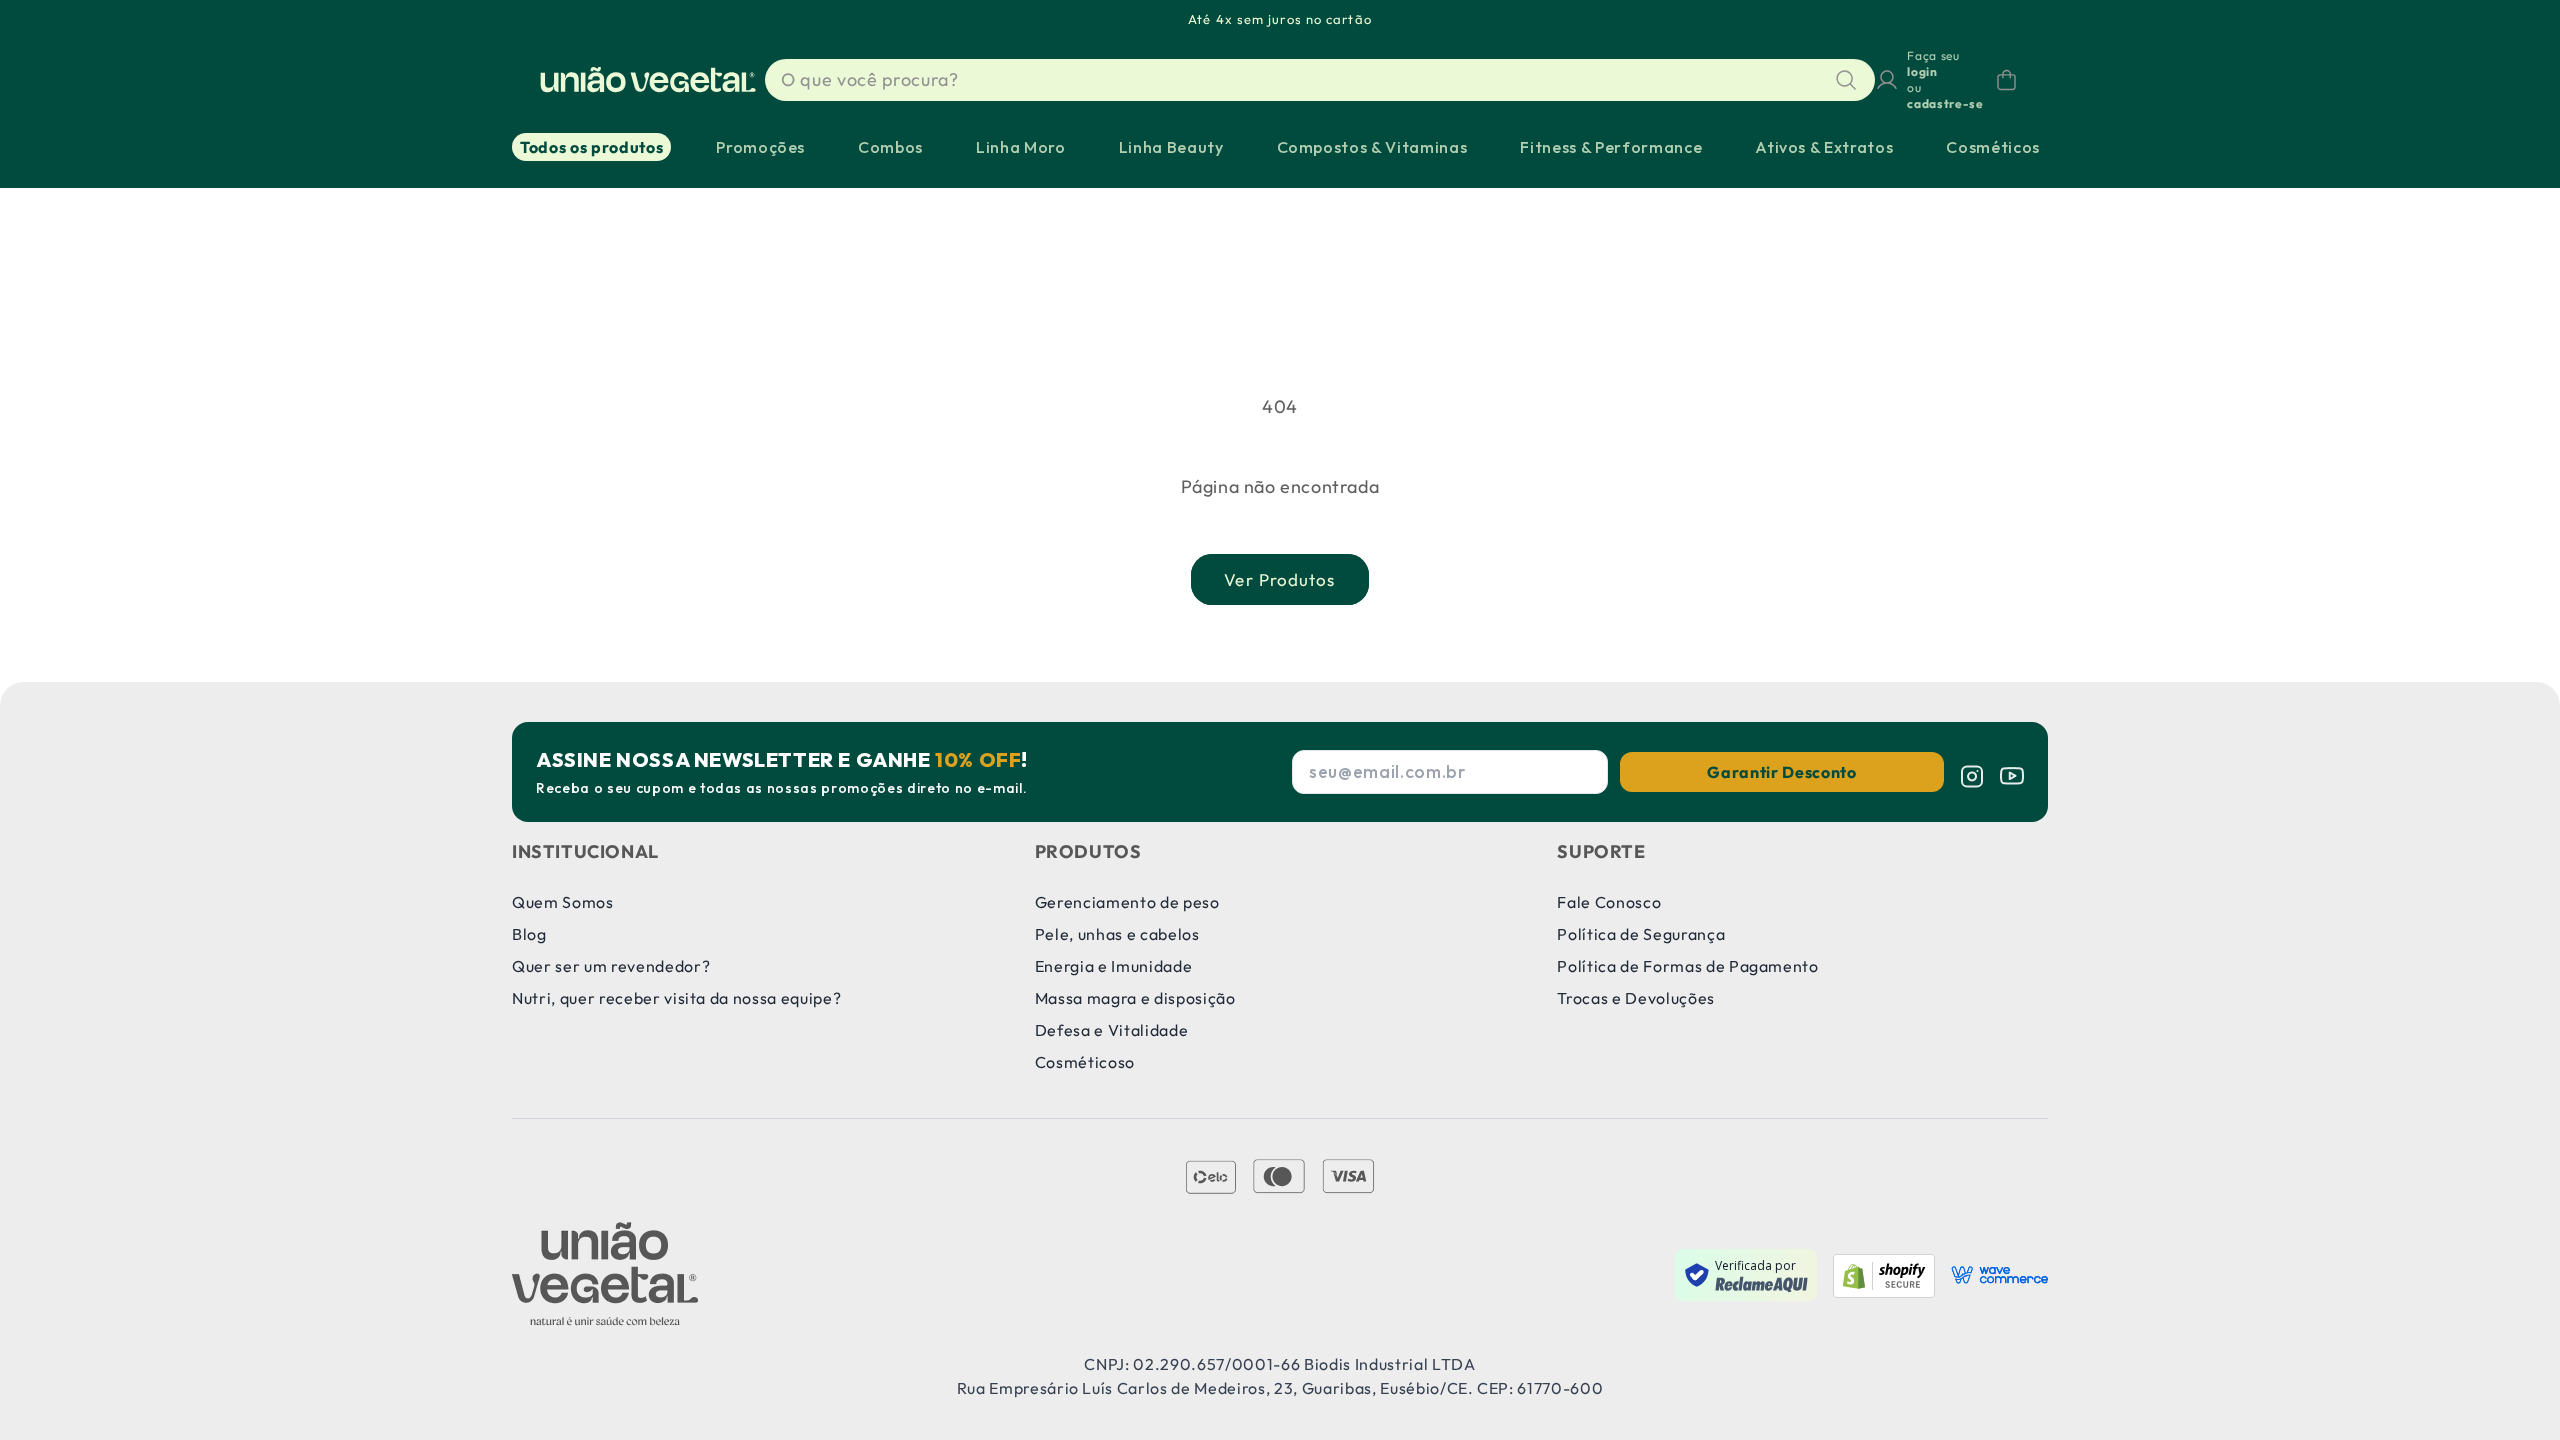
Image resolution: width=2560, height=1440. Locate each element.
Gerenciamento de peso (1127, 902)
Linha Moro (1021, 147)
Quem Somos (563, 902)
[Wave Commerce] (1999, 1275)
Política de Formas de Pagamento (1687, 966)
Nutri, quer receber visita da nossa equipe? (676, 998)
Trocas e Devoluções (1636, 998)
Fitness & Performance (1611, 147)
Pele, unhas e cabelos (1117, 934)
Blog (529, 934)
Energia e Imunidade (1114, 966)
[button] (2006, 80)
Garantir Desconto (1781, 772)
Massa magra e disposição (1135, 998)
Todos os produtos (591, 147)
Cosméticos (1993, 147)
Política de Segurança (1641, 934)
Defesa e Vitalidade (1112, 1030)
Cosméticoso (1085, 1062)
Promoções (760, 147)
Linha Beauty (1171, 147)
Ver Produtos (1279, 579)
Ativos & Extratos (1824, 147)
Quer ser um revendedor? (611, 966)
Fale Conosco (1609, 902)
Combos (890, 147)
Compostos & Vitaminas (1372, 147)
